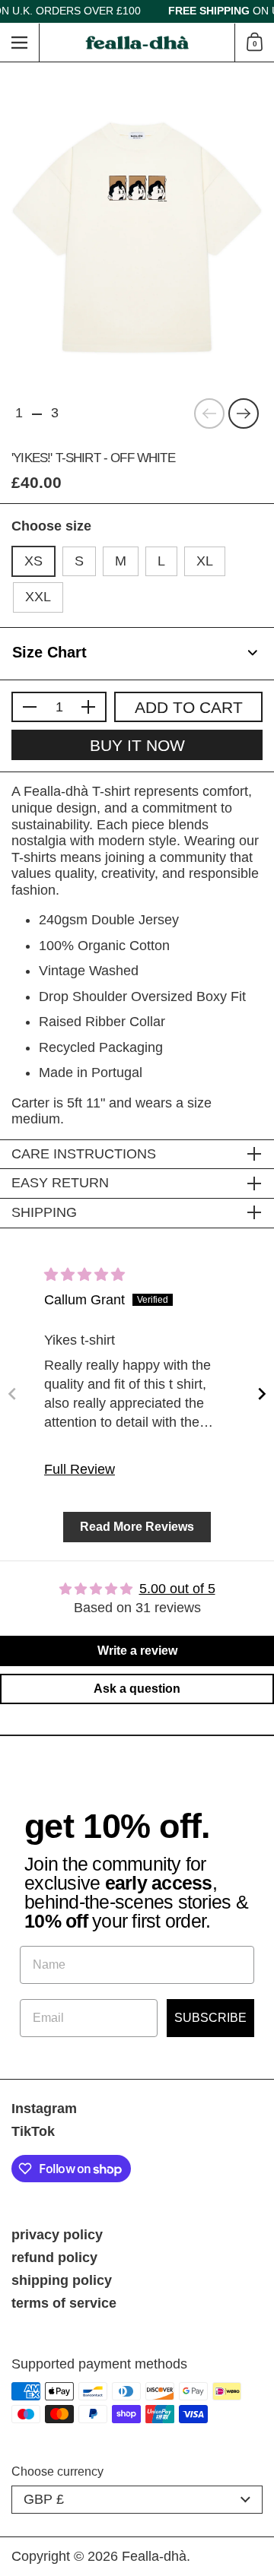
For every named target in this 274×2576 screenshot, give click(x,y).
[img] (84, 1275)
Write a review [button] (137, 1651)
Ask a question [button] (137, 1689)
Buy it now (137, 745)
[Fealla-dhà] (137, 43)
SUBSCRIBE (210, 2018)
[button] (254, 43)
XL (205, 561)
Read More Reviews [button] (137, 1527)
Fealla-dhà (154, 2556)
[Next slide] (262, 1394)
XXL (38, 597)
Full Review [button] (80, 1469)
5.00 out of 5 (177, 1589)
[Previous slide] (12, 1394)
